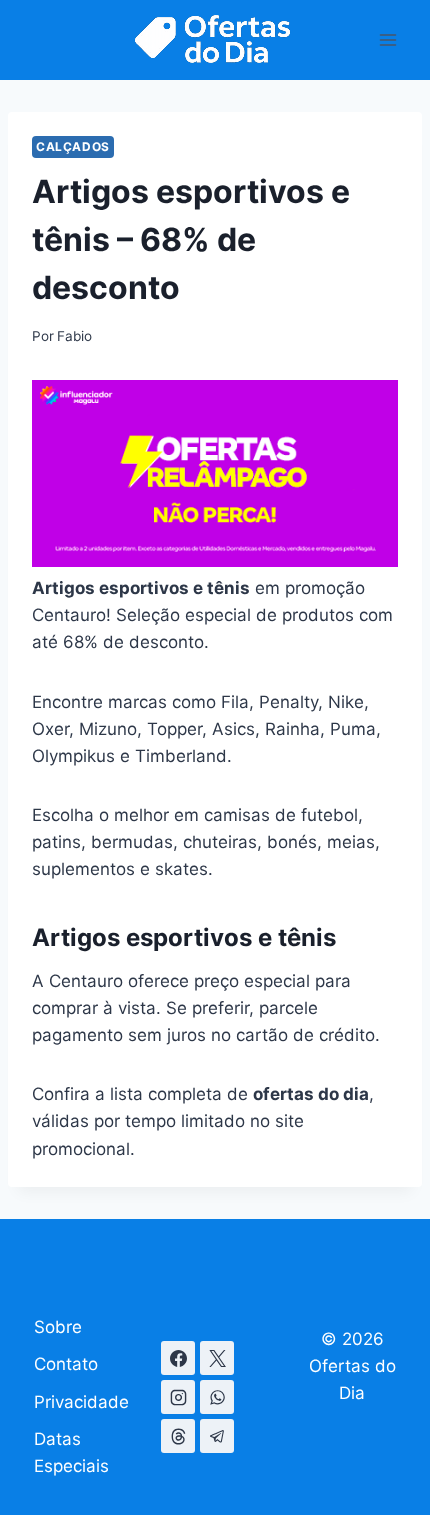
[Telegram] (217, 1436)
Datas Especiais (71, 1452)
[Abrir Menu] (387, 39)
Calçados (73, 146)
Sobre (58, 1327)
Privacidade (81, 1402)
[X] (217, 1358)
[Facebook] (178, 1358)
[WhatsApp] (217, 1397)
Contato (66, 1364)
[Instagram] (178, 1397)
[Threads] (178, 1436)
